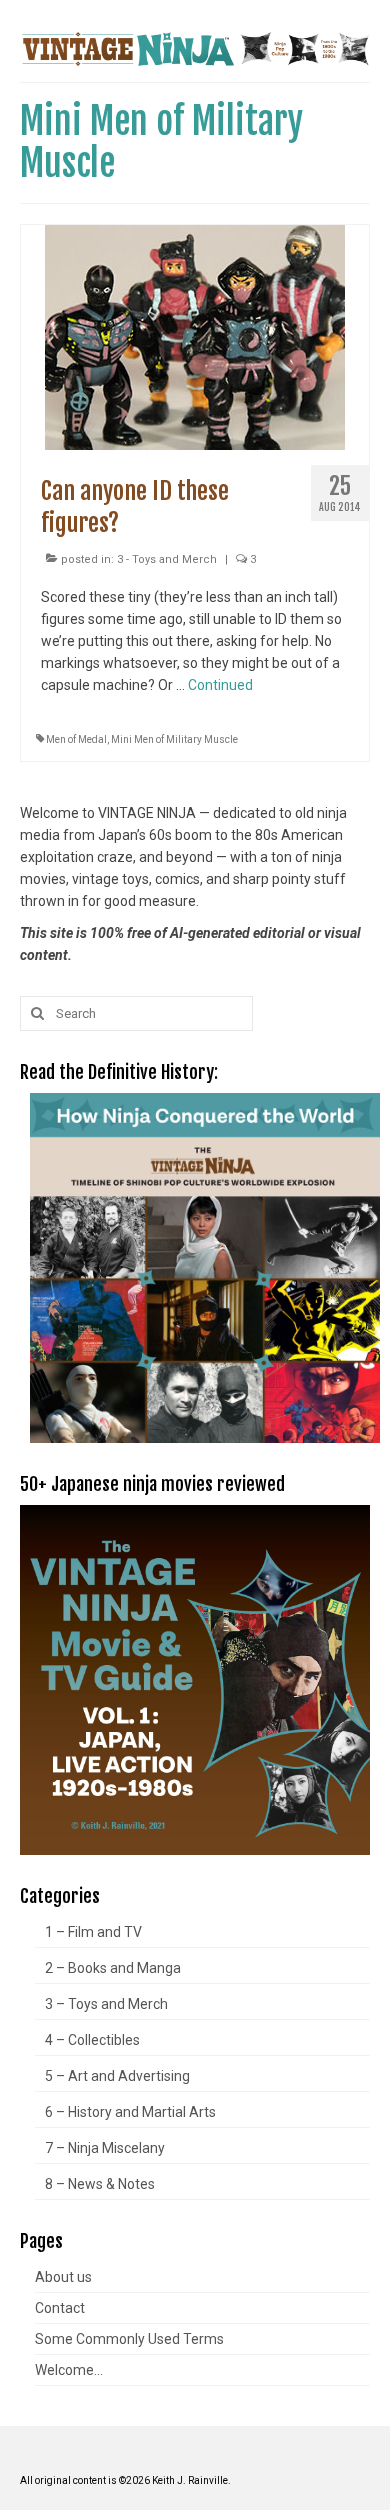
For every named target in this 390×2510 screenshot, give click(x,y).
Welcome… (69, 2370)
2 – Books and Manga (113, 1968)
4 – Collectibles (92, 2040)
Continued (220, 685)
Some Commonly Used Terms (129, 2339)
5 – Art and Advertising (117, 2076)
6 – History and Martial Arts (130, 2112)
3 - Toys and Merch (167, 559)
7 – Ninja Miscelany (105, 2148)
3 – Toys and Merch (106, 2004)
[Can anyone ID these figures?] (195, 336)
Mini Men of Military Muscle (174, 739)
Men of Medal (76, 739)
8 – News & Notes (100, 2184)
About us (63, 2277)
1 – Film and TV (93, 1932)
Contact (60, 2308)
